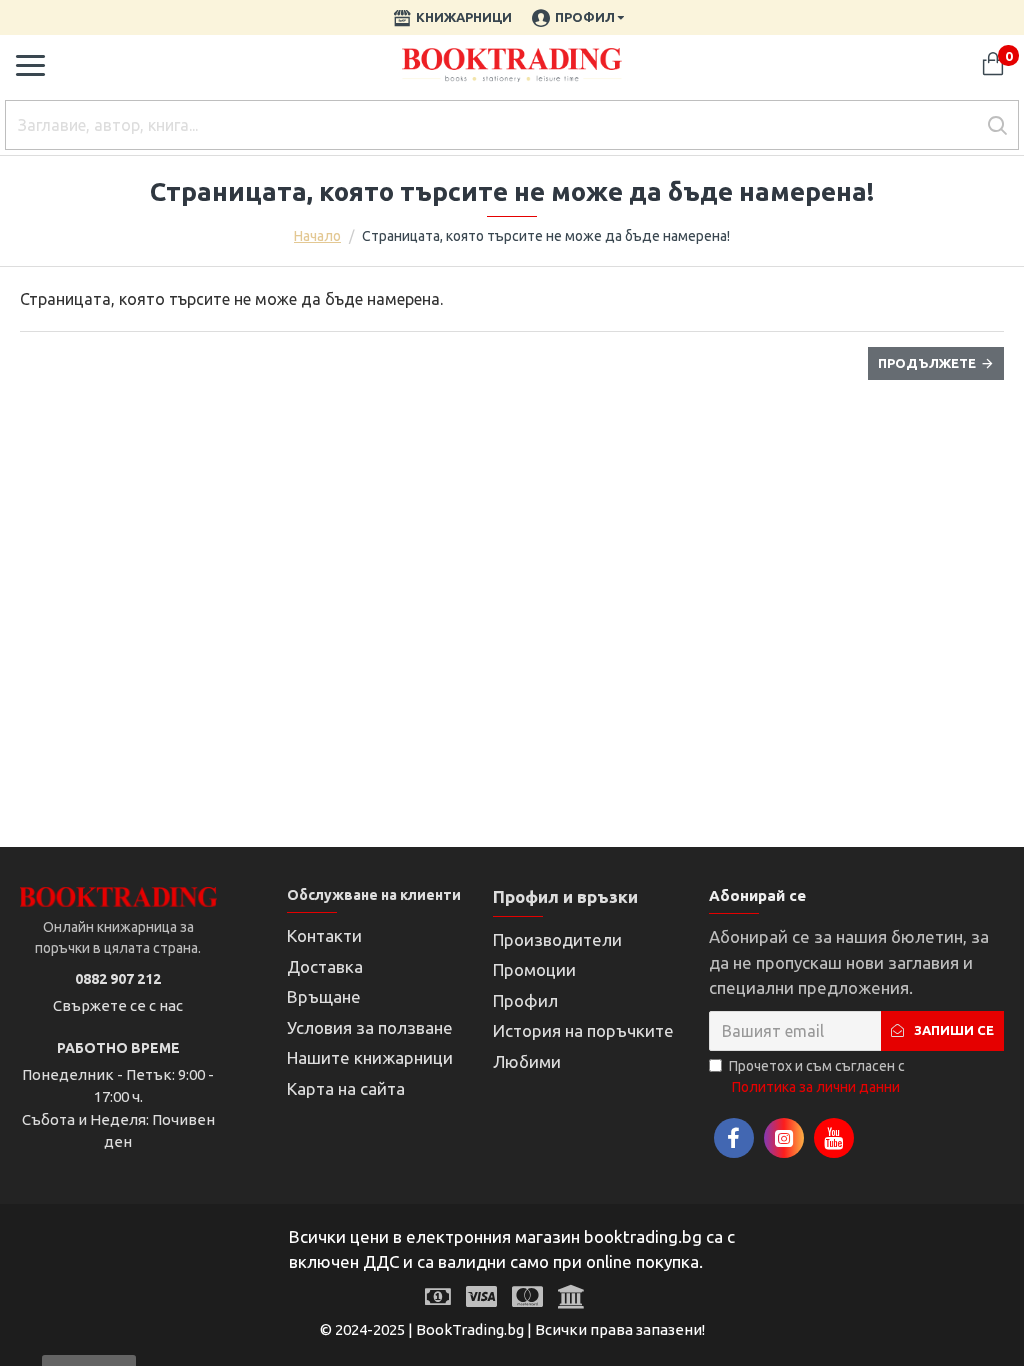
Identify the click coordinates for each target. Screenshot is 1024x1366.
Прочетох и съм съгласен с (817, 1076)
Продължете (927, 363)
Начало (317, 236)
